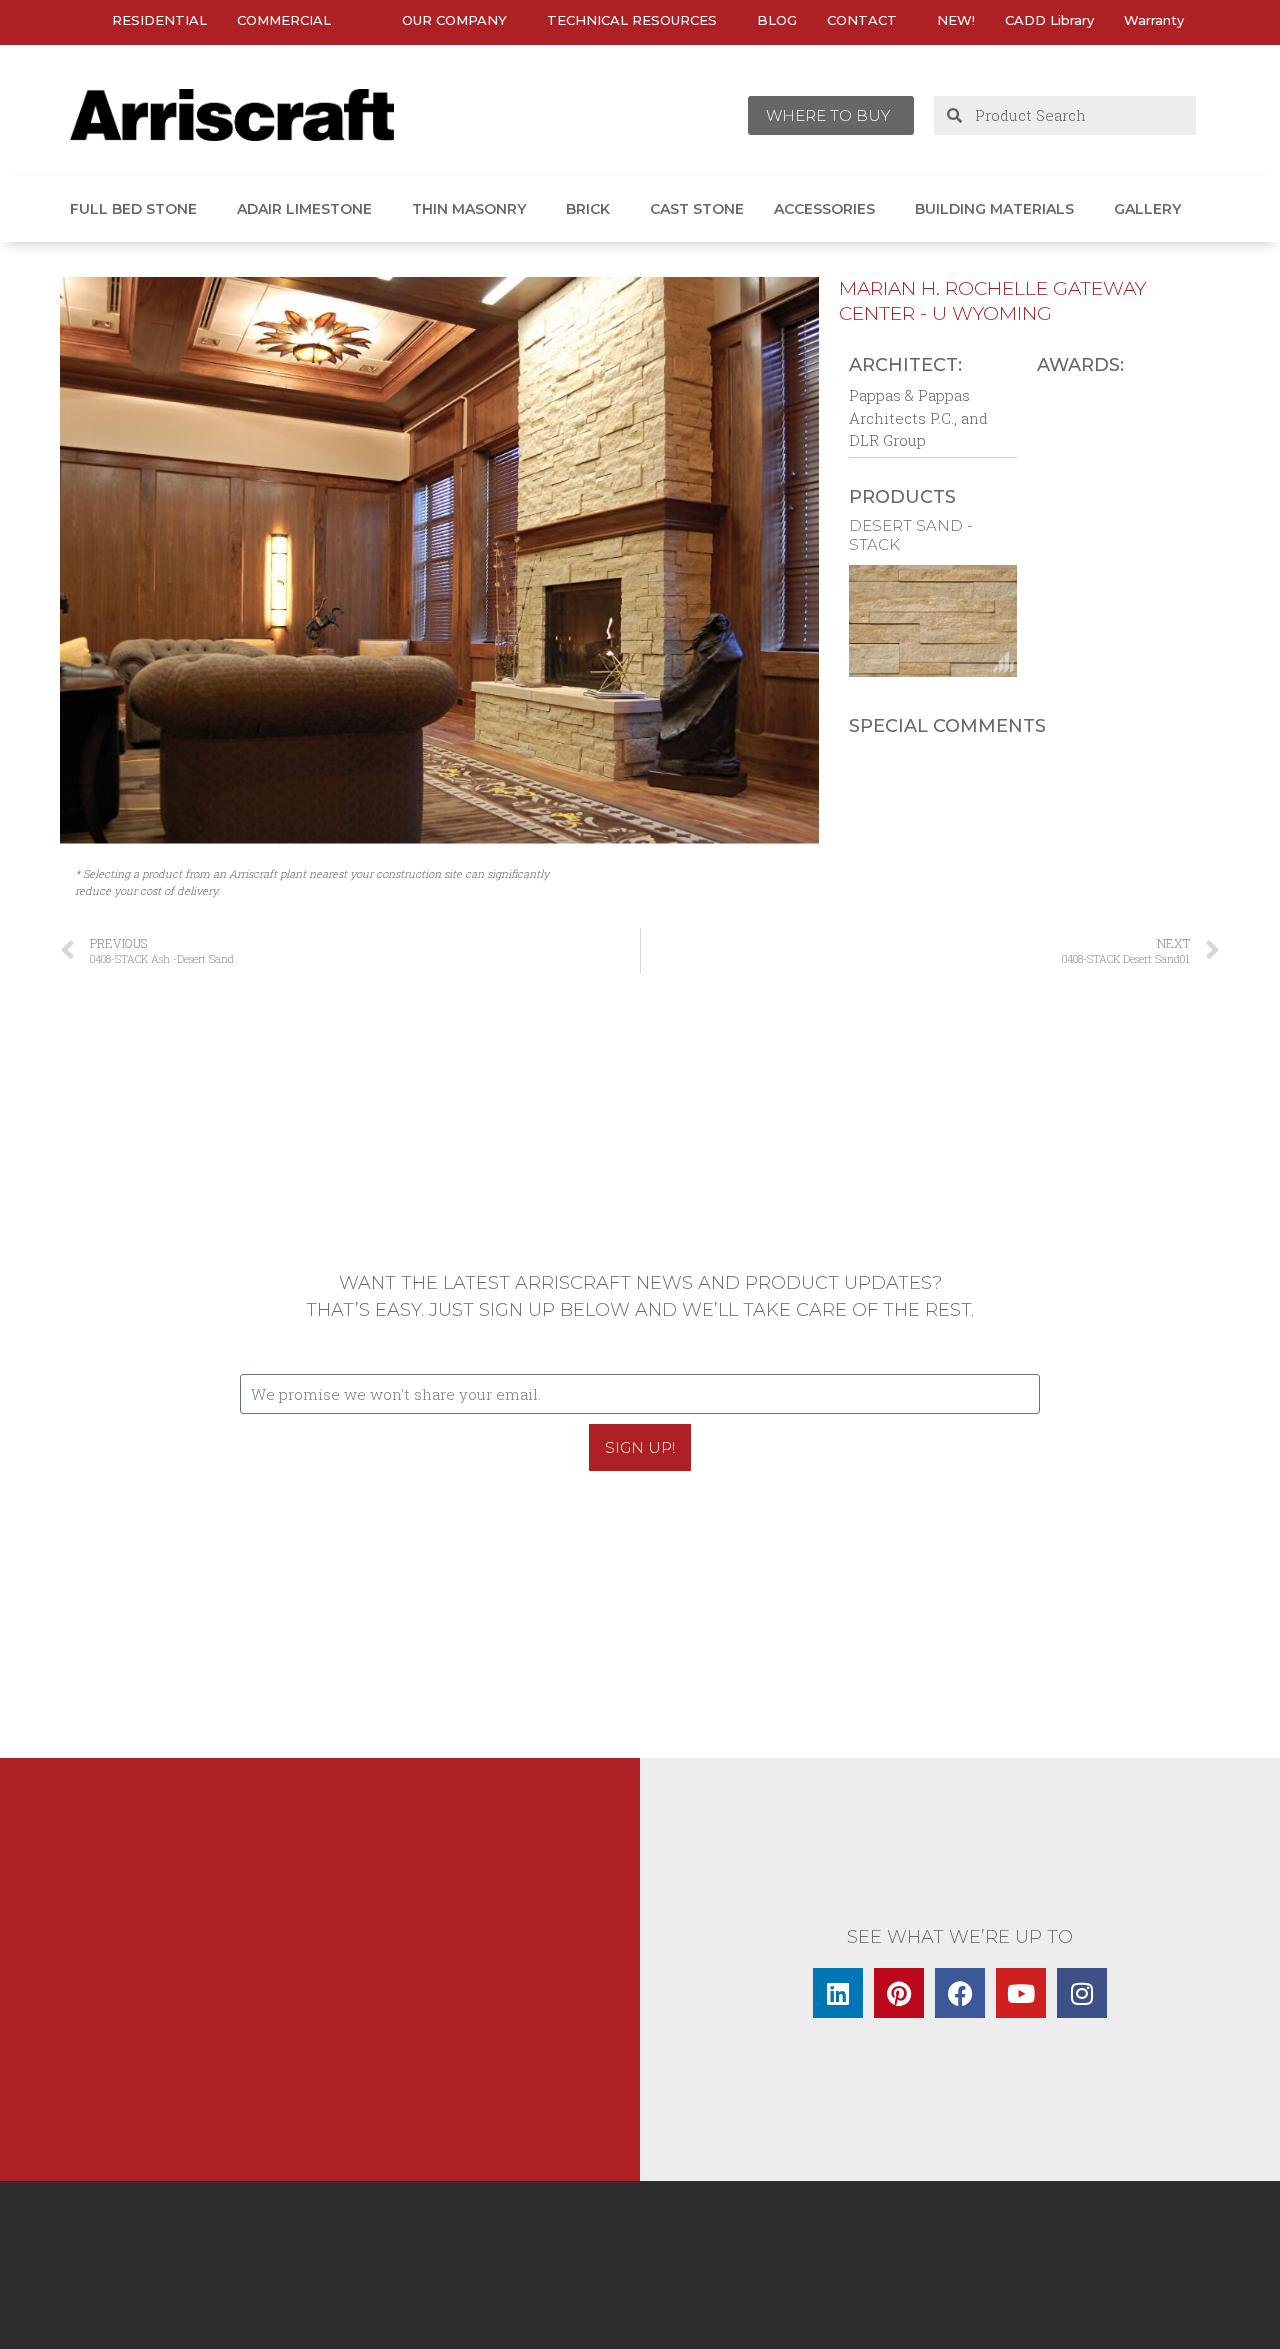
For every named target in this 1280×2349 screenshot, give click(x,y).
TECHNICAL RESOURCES (632, 20)
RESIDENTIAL (159, 20)
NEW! (956, 20)
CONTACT (862, 20)
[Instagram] (1082, 1993)
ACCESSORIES (824, 209)
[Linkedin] (838, 1993)
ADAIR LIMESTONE (304, 209)
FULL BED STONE (133, 209)
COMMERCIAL (284, 20)
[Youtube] (1021, 1993)
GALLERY (1147, 209)
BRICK (588, 209)
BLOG (777, 20)
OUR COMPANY (454, 20)
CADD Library (1049, 20)
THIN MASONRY (469, 209)
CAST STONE (697, 209)
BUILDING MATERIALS (994, 209)
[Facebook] (960, 1993)
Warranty (1154, 20)
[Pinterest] (899, 1993)
